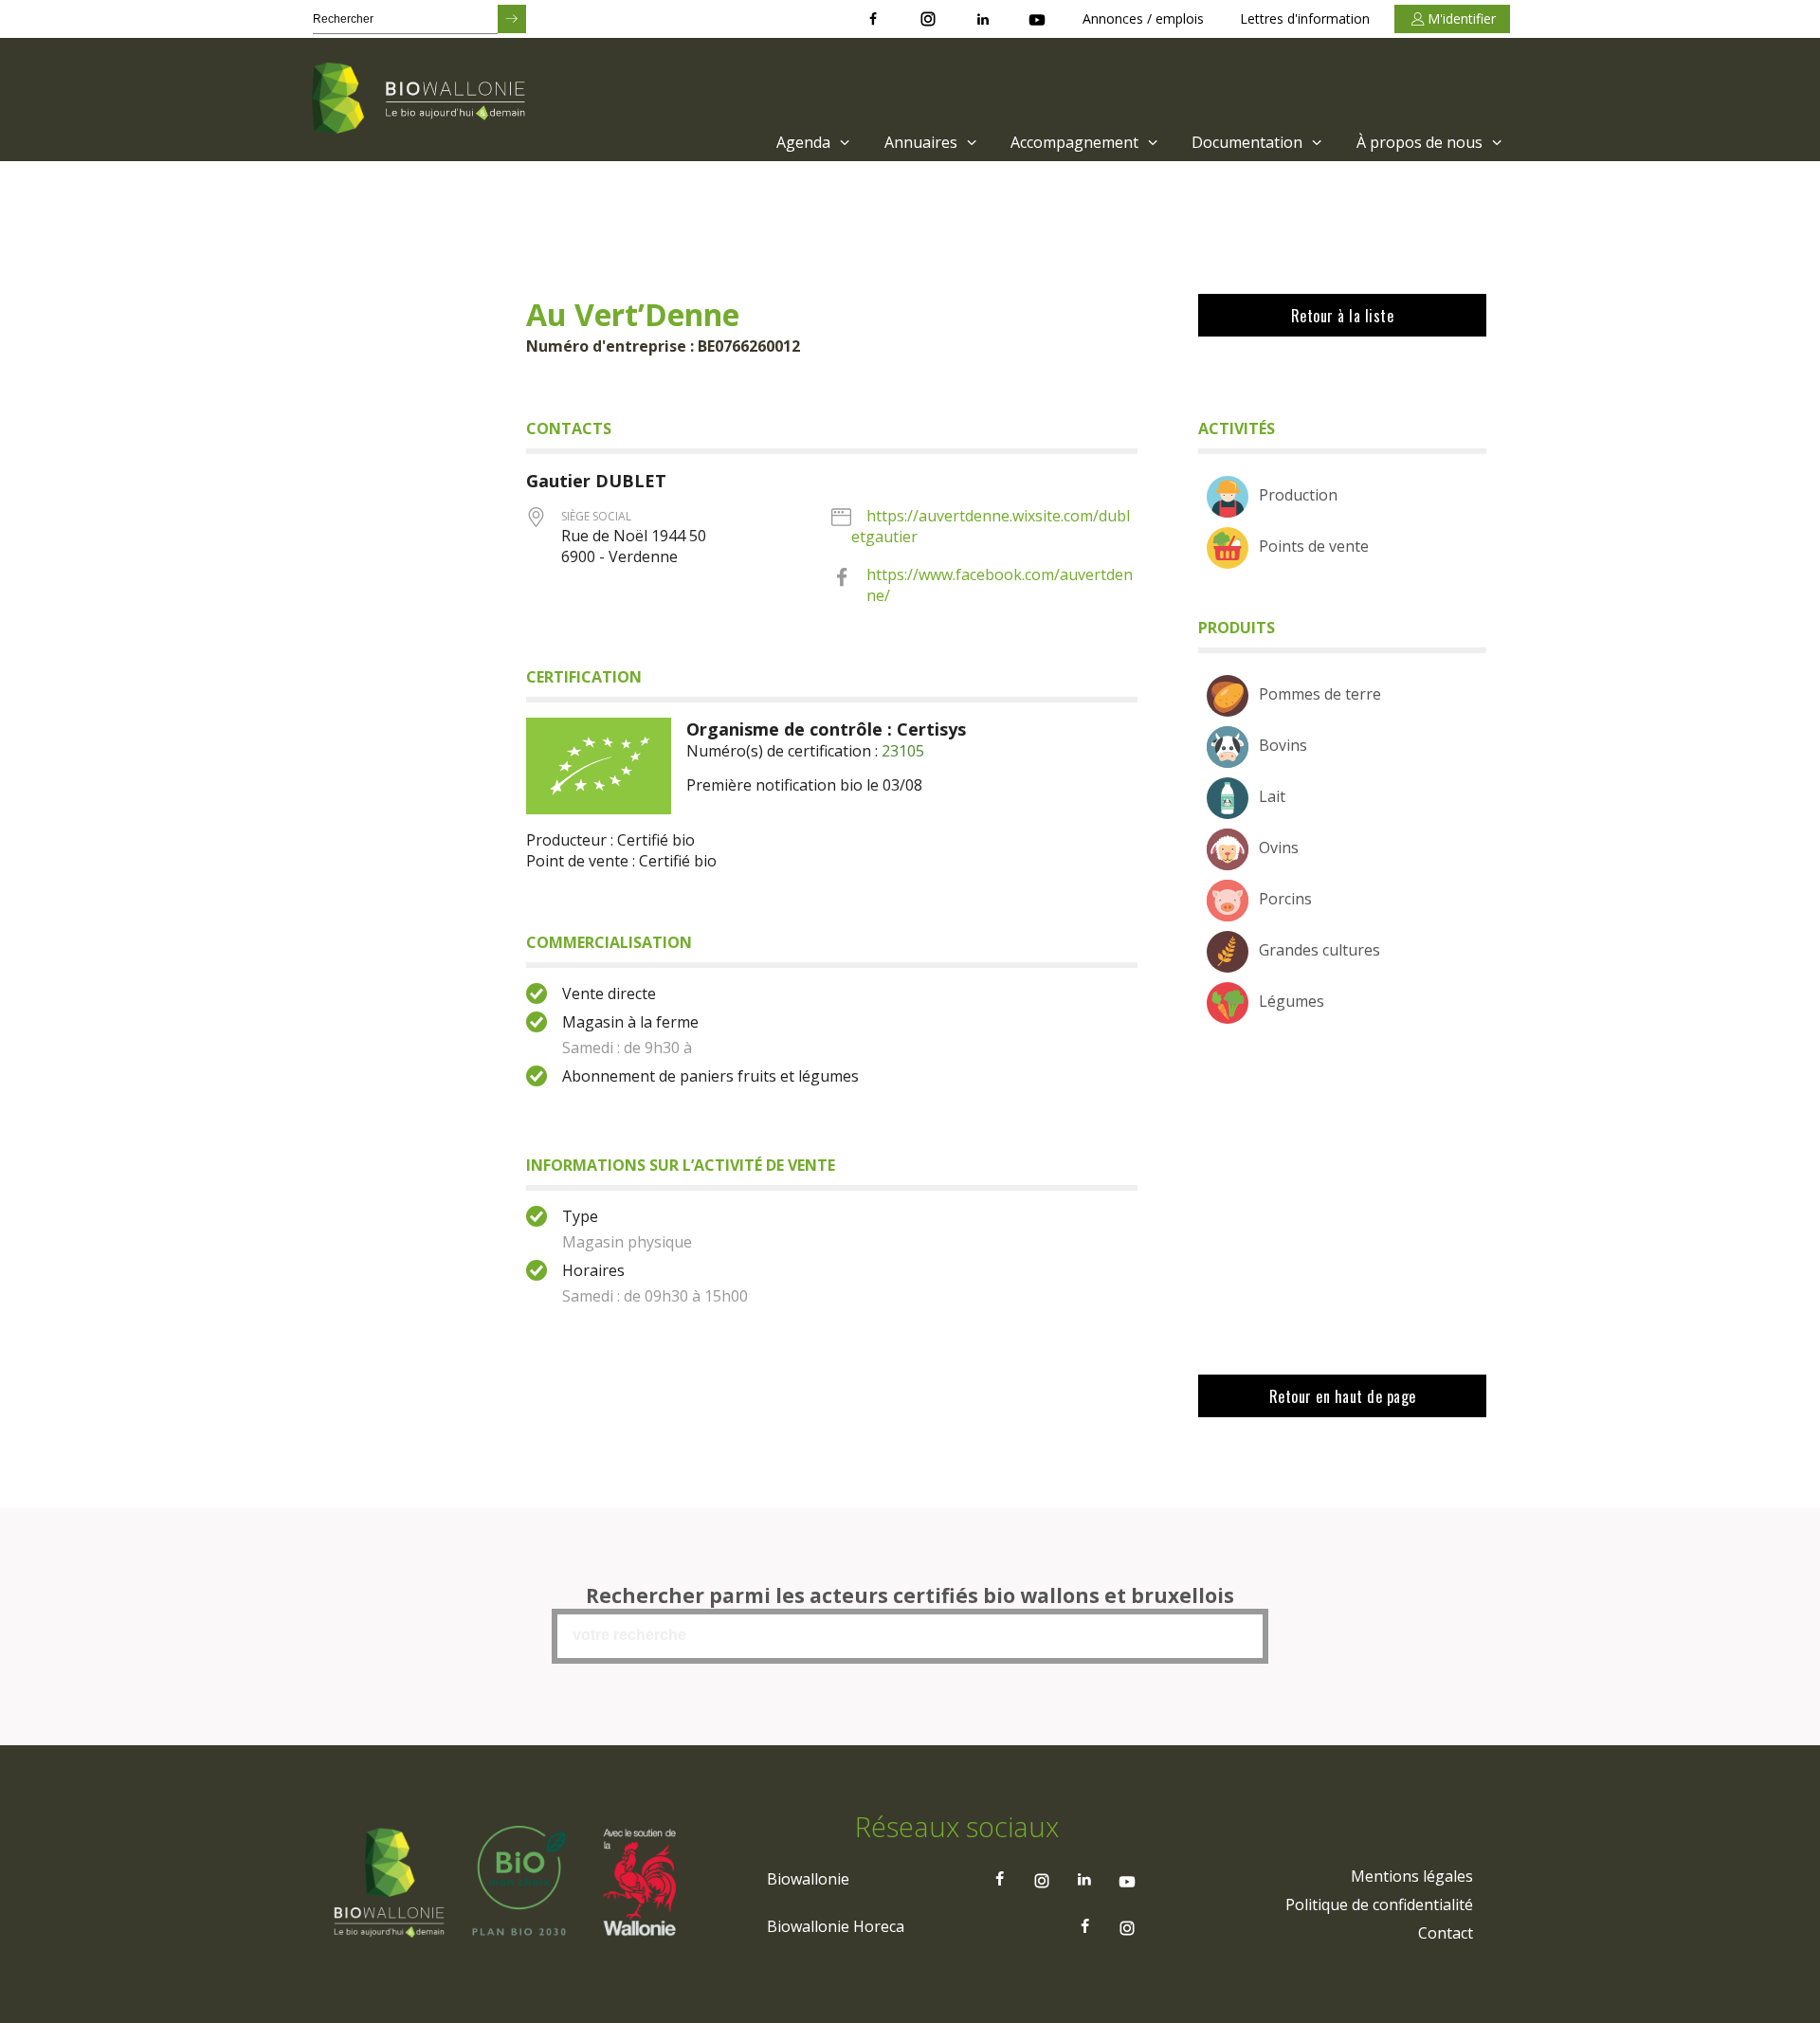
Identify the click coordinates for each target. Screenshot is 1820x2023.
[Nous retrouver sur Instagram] (928, 19)
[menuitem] (811, 142)
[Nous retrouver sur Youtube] (1037, 19)
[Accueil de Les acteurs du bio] (422, 100)
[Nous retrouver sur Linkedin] (983, 19)
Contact (1446, 1933)
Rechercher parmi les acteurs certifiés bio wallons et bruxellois (910, 1595)
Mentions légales (1412, 1876)
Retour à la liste (1343, 316)
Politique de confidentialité (1379, 1905)
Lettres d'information (1305, 18)
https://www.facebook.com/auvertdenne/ (1000, 585)
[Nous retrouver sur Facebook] (873, 19)
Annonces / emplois (1143, 18)
